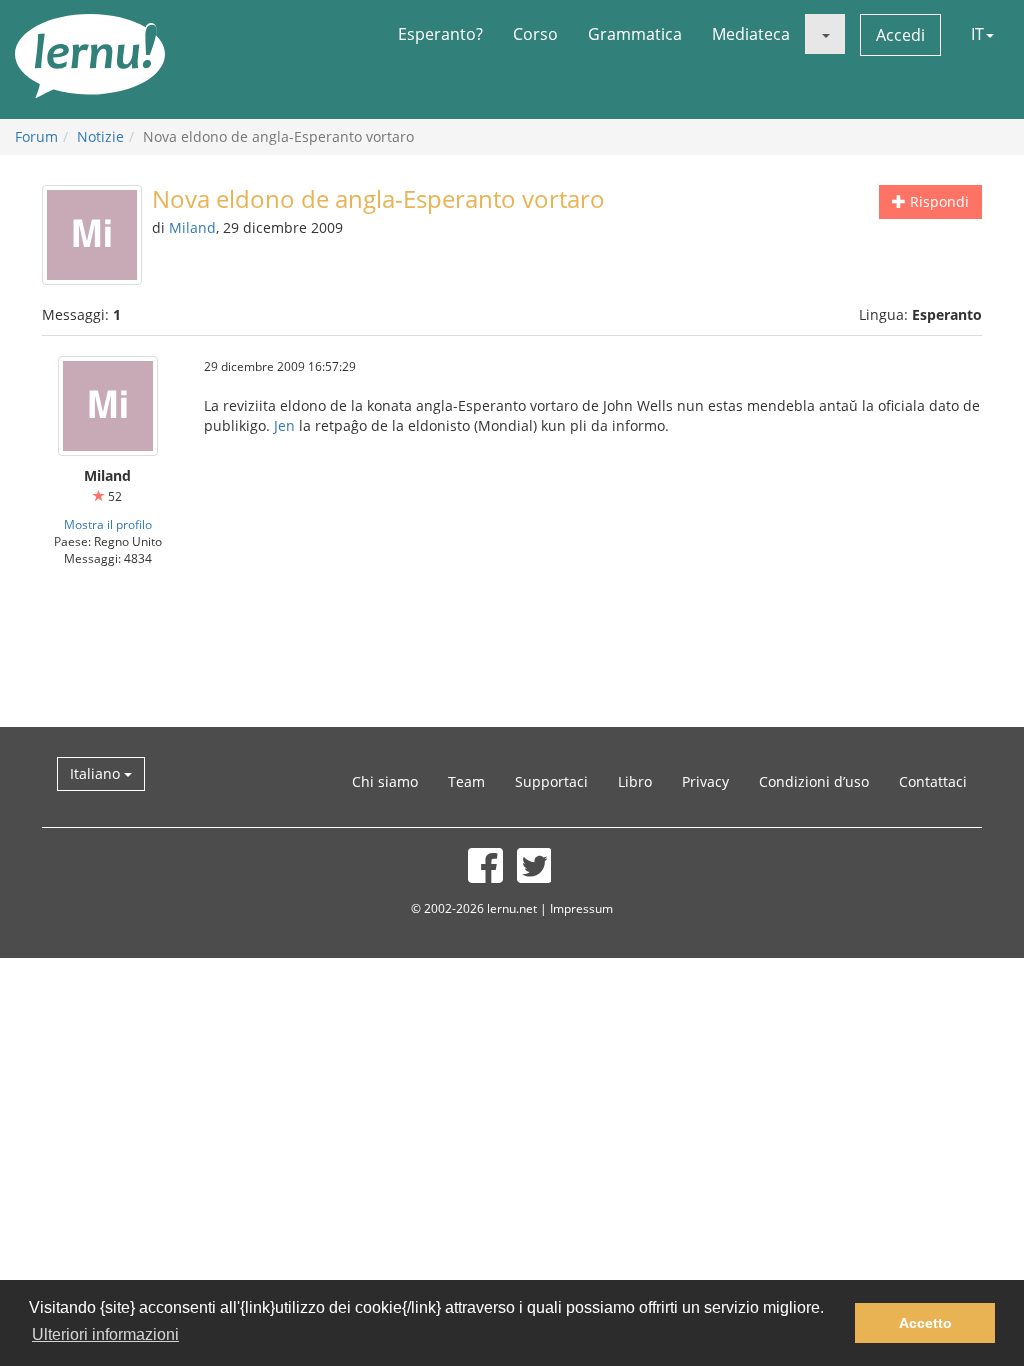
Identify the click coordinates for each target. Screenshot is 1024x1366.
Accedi (900, 35)
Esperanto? (440, 34)
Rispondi (937, 201)
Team (466, 781)
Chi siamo (385, 781)
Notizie (100, 136)
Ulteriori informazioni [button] (105, 1334)
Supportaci (551, 781)
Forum (36, 136)
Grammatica (635, 34)
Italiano (97, 773)
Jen (284, 425)
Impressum (581, 908)
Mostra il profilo (108, 524)
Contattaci (933, 781)
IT (977, 34)
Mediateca (751, 34)
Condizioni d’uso (814, 781)
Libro (635, 781)
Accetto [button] (925, 1323)
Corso (535, 34)
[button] (825, 34)
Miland (192, 227)
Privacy (705, 781)
